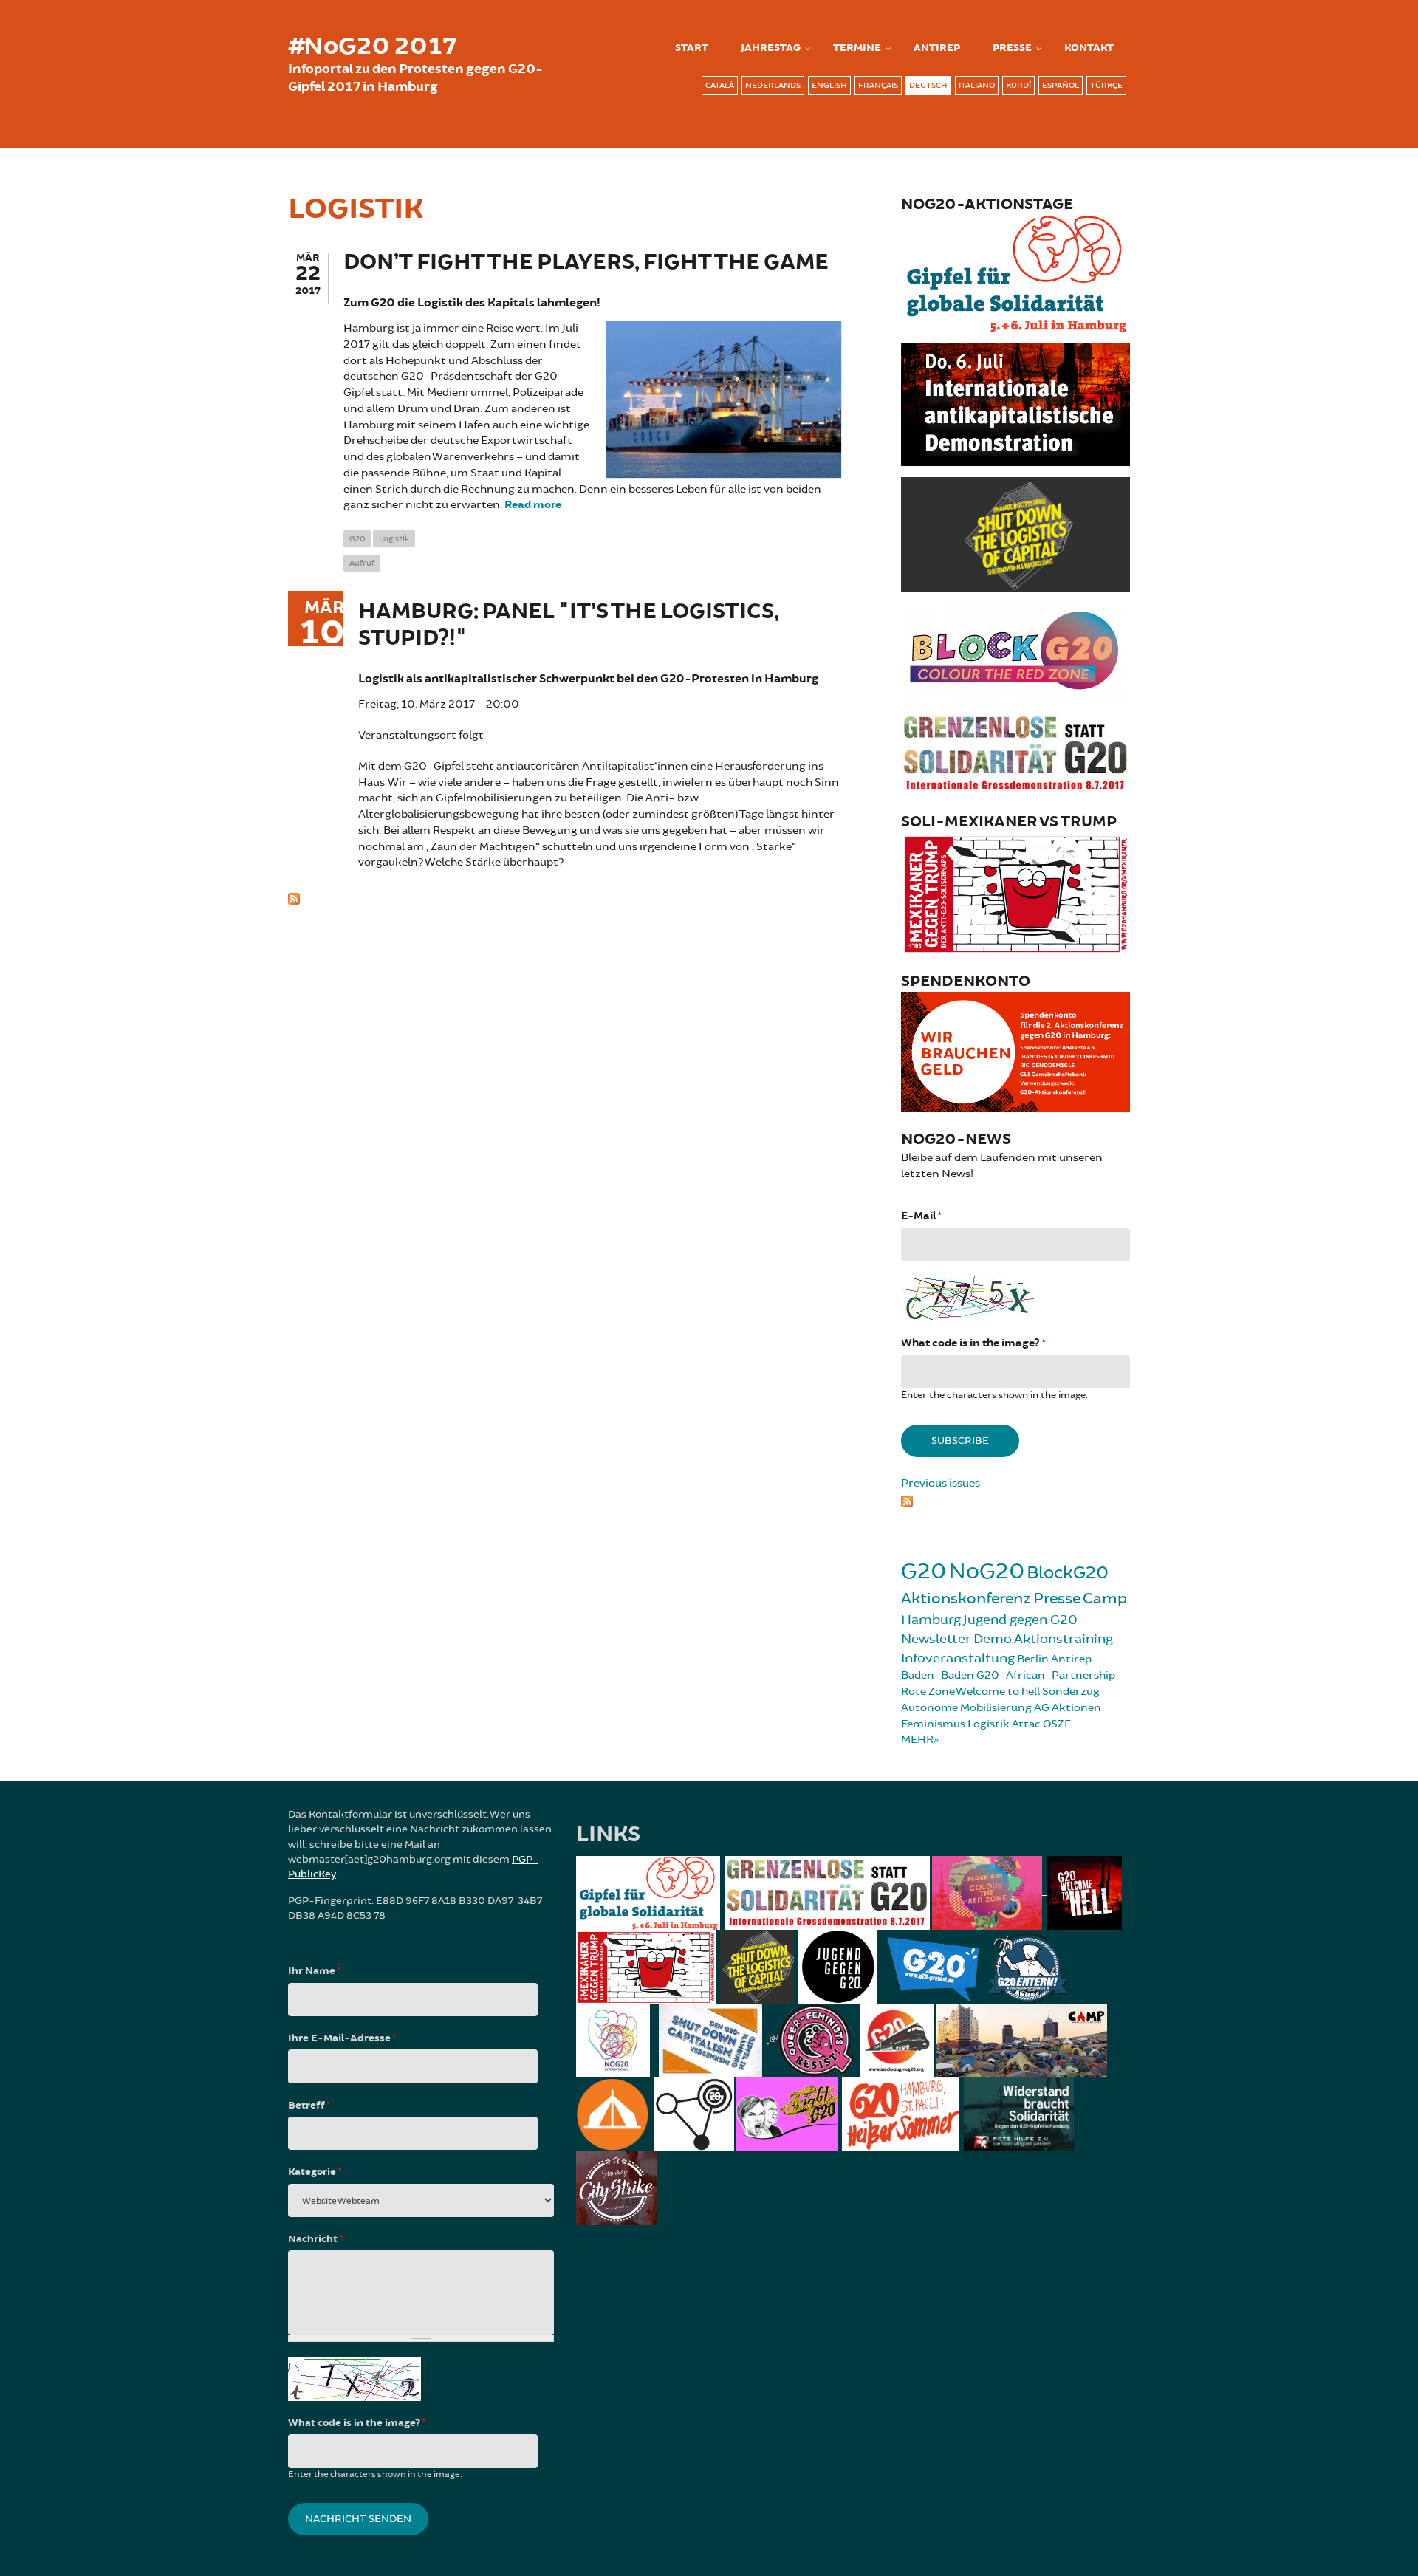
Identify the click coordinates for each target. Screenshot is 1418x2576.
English (829, 85)
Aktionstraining (1063, 1639)
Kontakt (1089, 48)
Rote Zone (928, 1692)
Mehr (917, 1740)
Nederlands (773, 85)
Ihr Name (314, 1971)
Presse (1012, 48)
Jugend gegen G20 (1020, 1620)
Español (1061, 85)
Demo (993, 1639)
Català (720, 85)
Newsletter (936, 1639)
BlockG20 (1068, 1573)
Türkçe (1106, 85)
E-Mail (921, 1216)
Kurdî (1018, 85)
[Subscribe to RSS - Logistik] (565, 897)
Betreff (309, 2106)
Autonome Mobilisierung (966, 1708)
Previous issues (941, 1483)
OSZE (1057, 1724)
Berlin (1033, 1659)
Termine (857, 48)
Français (878, 85)
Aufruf (362, 563)
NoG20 (986, 1571)
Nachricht (315, 2239)
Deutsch (928, 85)
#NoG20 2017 (372, 47)
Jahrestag (771, 48)
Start (692, 48)
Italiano (977, 85)
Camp (1105, 1599)
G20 (357, 539)
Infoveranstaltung (958, 1658)
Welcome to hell (998, 1692)
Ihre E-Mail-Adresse (342, 2038)
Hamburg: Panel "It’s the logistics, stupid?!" (569, 625)
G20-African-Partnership (1046, 1675)
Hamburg (931, 1620)
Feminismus (933, 1724)
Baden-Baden (938, 1675)
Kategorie (315, 2172)
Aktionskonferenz (966, 1599)
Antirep (1071, 1659)
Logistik (394, 539)
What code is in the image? (973, 1343)
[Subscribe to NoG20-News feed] (1015, 1499)
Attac (1026, 1724)
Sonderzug (1071, 1692)
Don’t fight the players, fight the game (586, 263)
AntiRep (937, 48)
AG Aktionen (1068, 1708)
